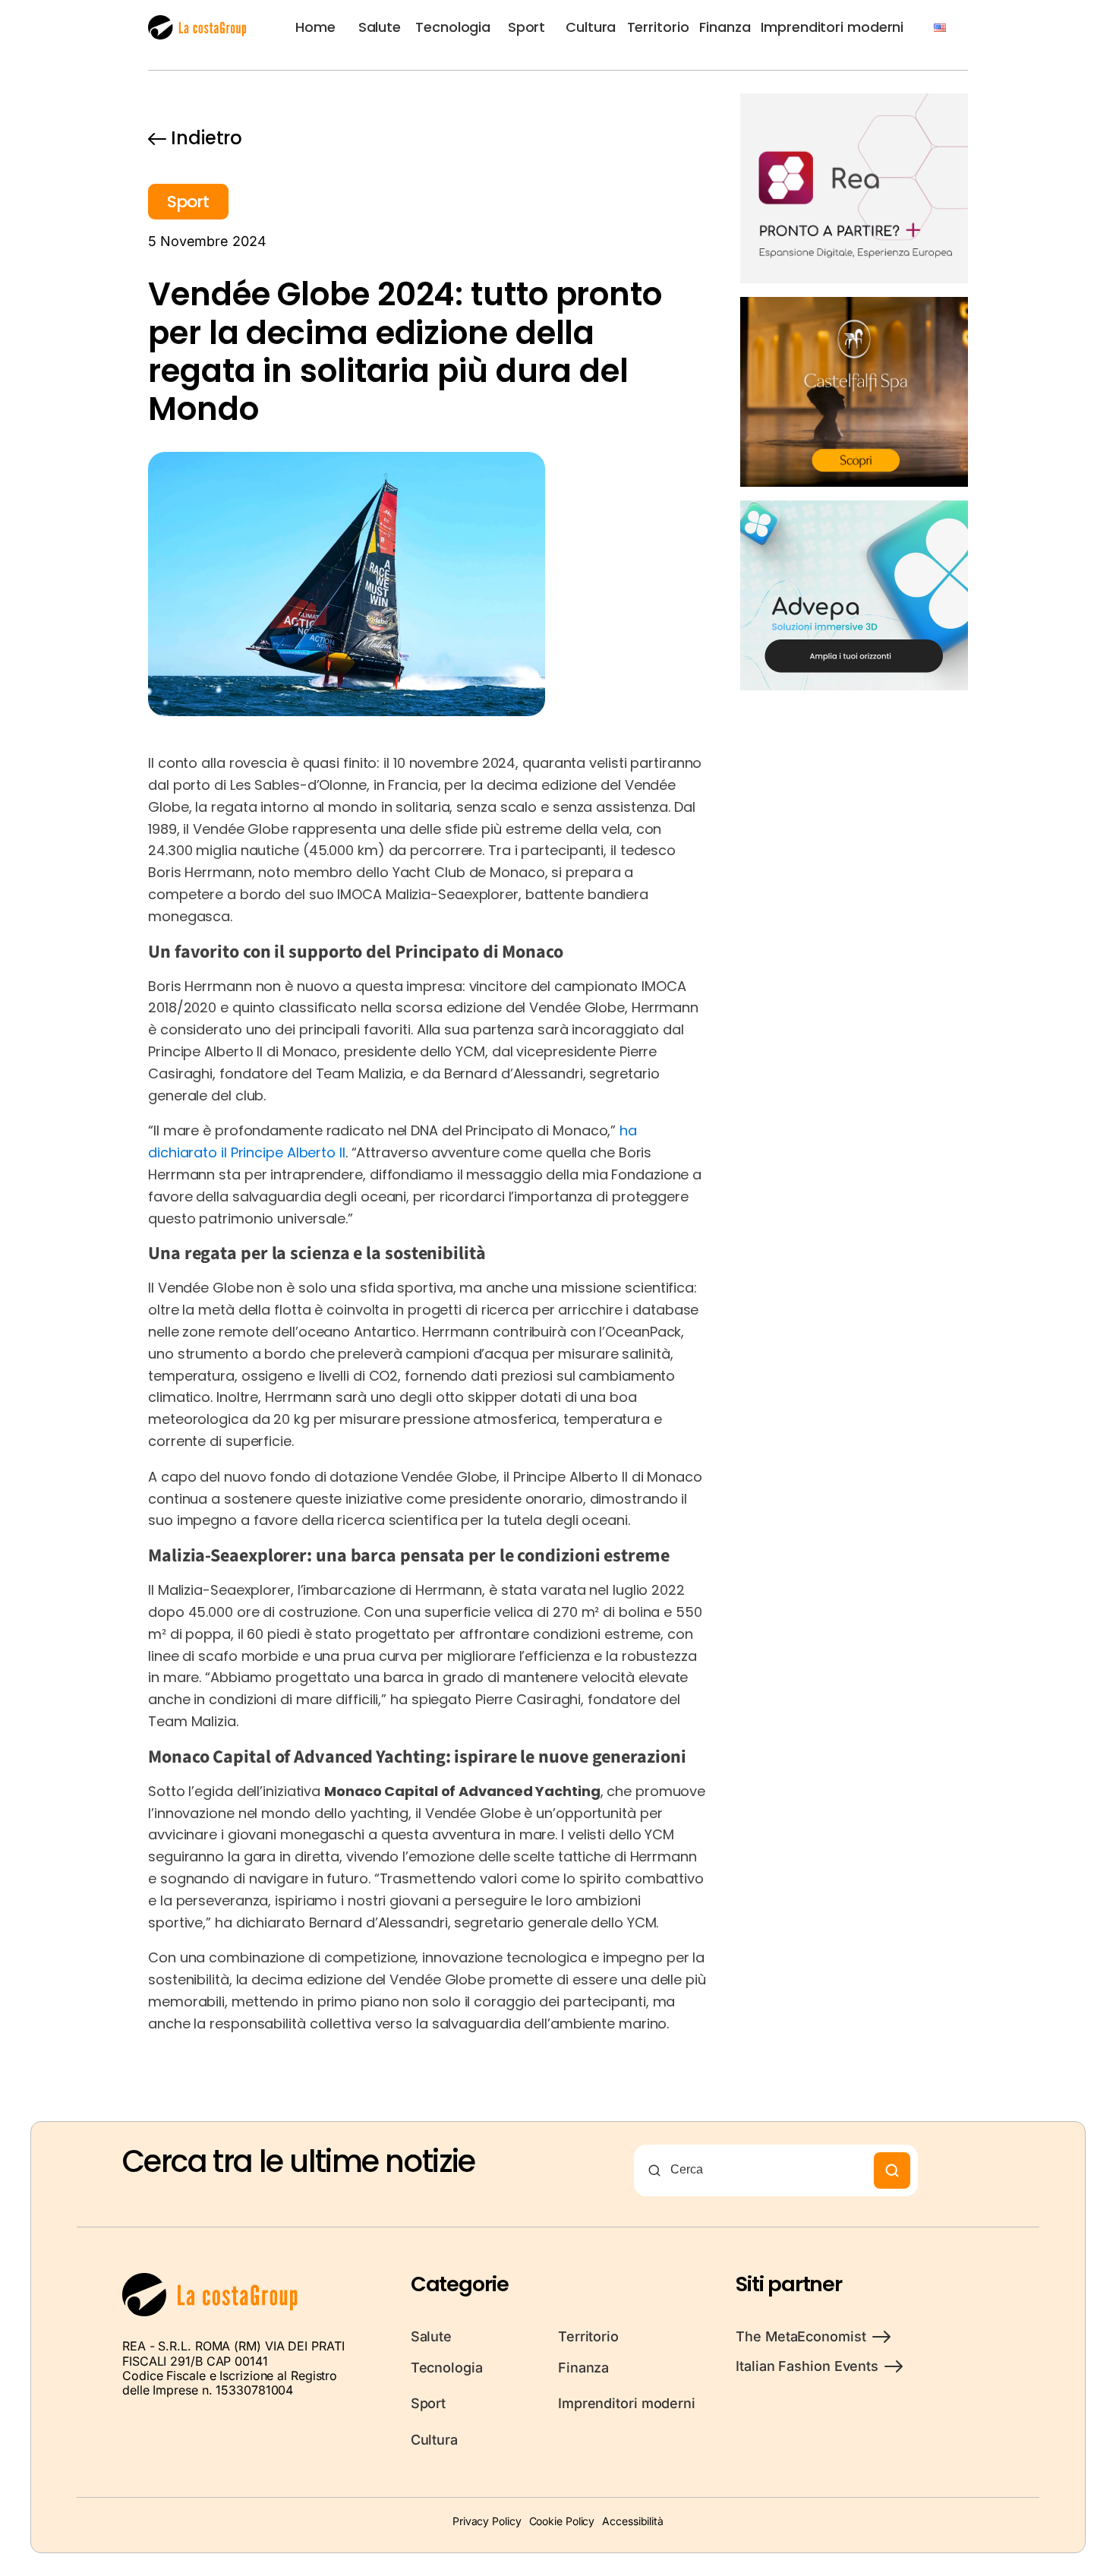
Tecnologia (453, 27)
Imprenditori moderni (832, 27)
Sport (527, 27)
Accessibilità (633, 2521)
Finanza (725, 27)
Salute (380, 27)
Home (315, 27)
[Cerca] (892, 2170)
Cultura (591, 27)
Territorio (658, 27)
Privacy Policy (487, 2521)
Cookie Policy (562, 2521)
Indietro (206, 138)
